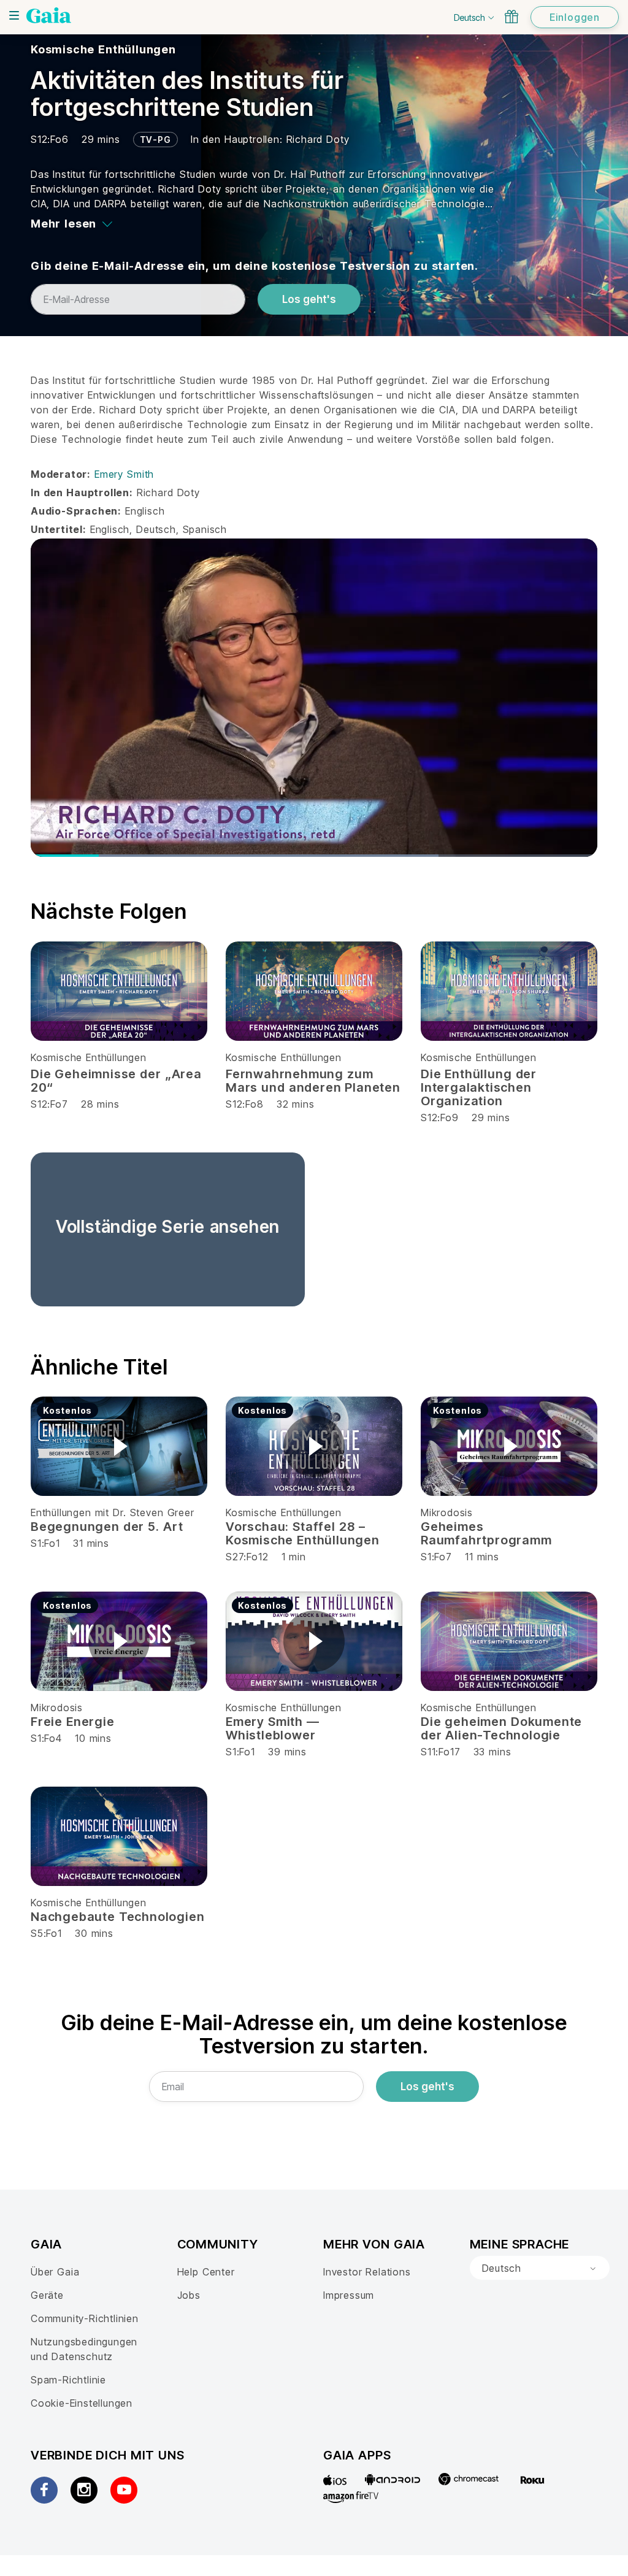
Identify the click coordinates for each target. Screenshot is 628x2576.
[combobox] (540, 2268)
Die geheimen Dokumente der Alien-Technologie (501, 1728)
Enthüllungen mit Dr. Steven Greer (113, 1512)
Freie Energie (73, 1722)
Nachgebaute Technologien (117, 1917)
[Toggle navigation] (14, 15)
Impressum (349, 2295)
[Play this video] (119, 1446)
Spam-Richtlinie (68, 2380)
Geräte (47, 2295)
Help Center (206, 2272)
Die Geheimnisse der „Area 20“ (116, 1081)
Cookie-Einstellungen (82, 2403)
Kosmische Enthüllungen (103, 49)
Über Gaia (55, 2272)
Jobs (189, 2295)
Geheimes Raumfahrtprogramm (486, 1533)
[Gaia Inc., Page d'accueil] (49, 15)
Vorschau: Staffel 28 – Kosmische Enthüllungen (303, 1533)
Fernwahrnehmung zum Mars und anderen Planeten (313, 1081)
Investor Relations (367, 2272)
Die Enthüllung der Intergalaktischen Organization (479, 1087)
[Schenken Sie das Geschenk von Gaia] (511, 17)
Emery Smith (124, 474)
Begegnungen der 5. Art (107, 1527)
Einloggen (575, 17)
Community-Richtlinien (85, 2318)
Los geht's (309, 299)
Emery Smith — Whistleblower (273, 1728)
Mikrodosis (447, 1512)
